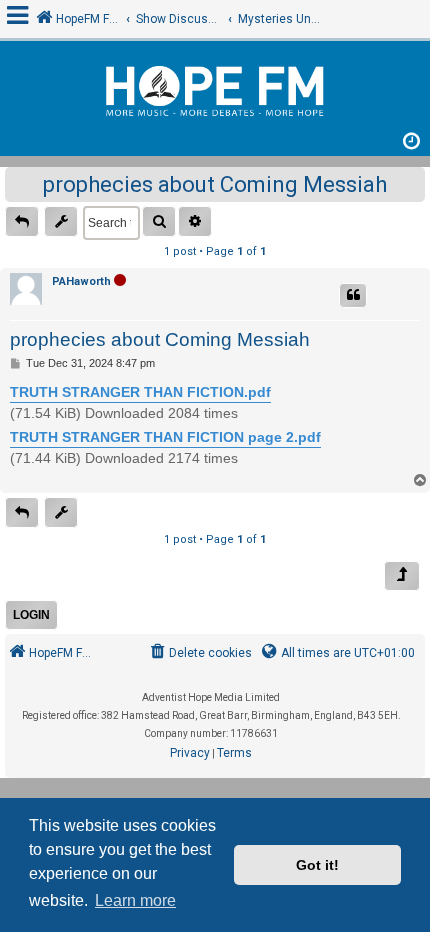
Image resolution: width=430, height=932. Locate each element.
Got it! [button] (317, 865)
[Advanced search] (195, 221)
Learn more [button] (135, 900)
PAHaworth (81, 281)
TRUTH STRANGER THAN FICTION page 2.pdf (165, 437)
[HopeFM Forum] (215, 93)
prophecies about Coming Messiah (215, 184)
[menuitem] (199, 653)
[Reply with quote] (353, 295)
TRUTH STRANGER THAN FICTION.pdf (140, 392)
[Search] (159, 221)
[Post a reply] (22, 221)
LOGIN (31, 615)
